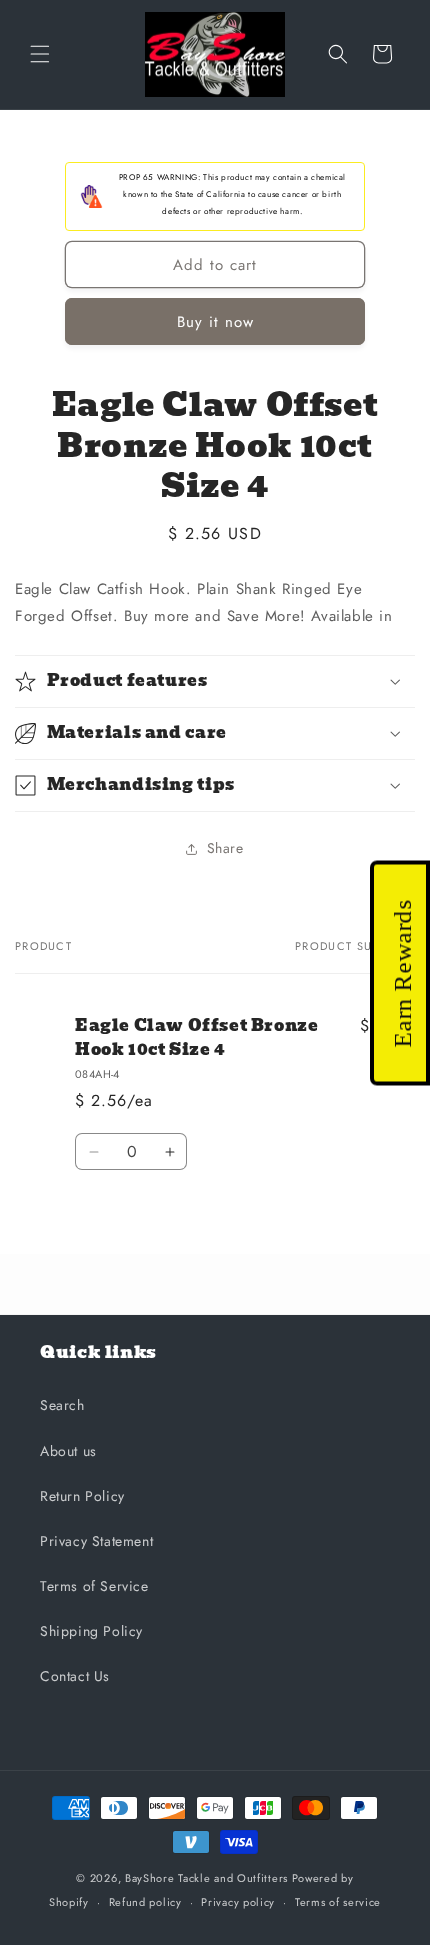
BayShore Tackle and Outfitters (206, 1878)
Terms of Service (94, 1586)
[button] (40, 54)
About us (68, 1451)
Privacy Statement (96, 1541)
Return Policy (82, 1496)
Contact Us (75, 1676)
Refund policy (145, 1902)
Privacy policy (238, 1902)
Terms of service (338, 1902)
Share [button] (225, 848)
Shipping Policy (91, 1631)
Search (62, 1405)
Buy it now (215, 322)
